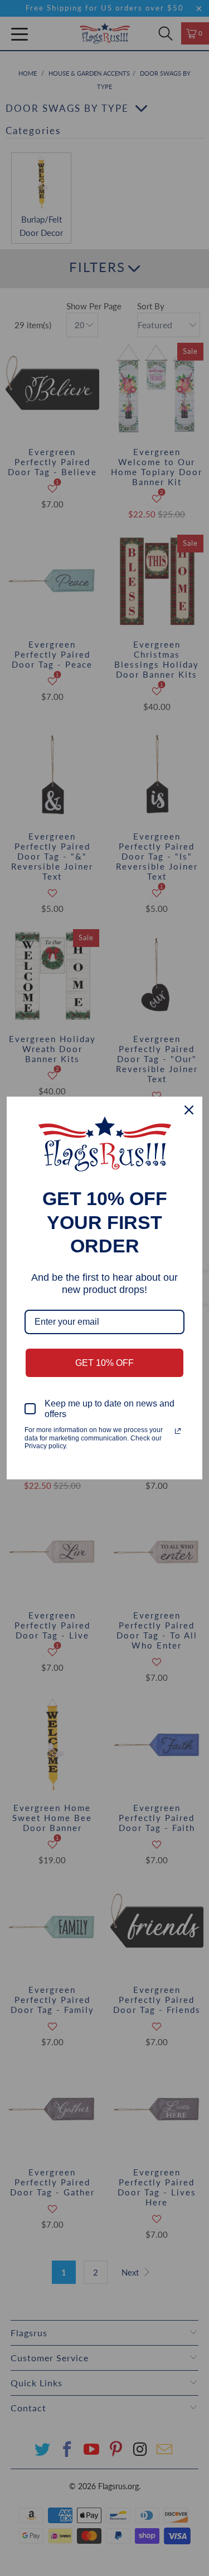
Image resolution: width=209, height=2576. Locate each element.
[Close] (189, 1110)
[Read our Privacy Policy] (178, 1431)
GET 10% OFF (104, 1363)
